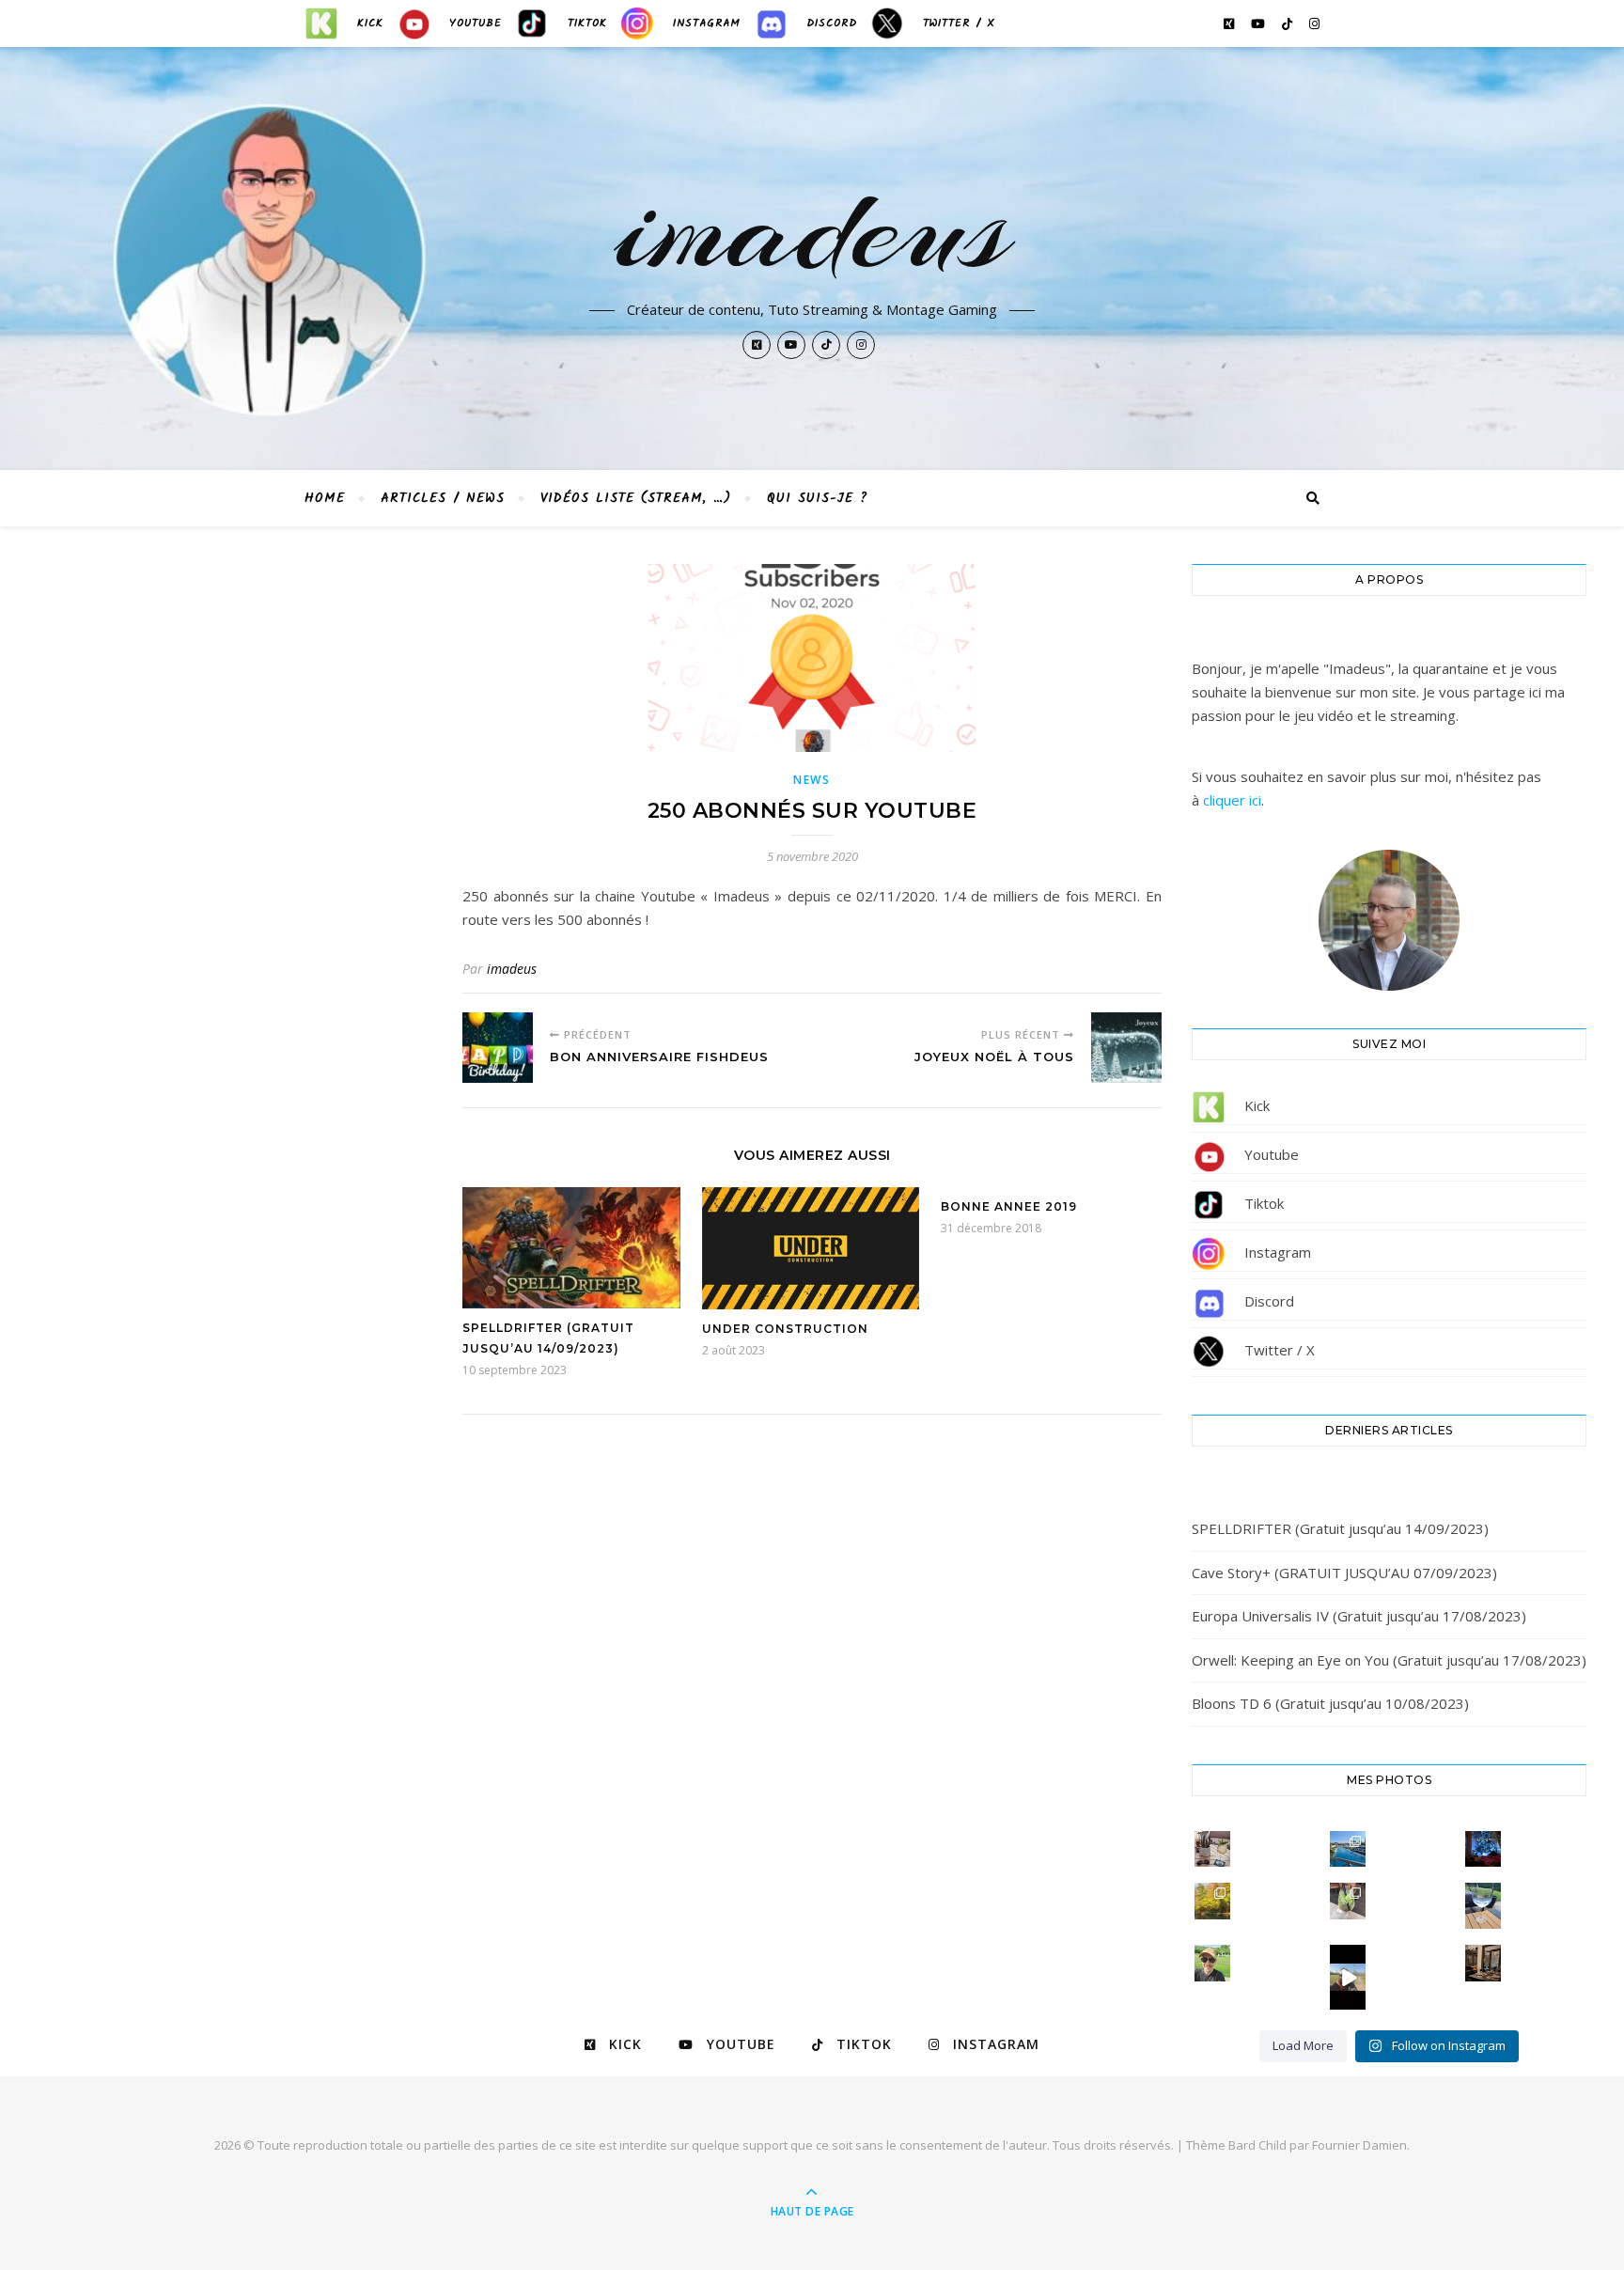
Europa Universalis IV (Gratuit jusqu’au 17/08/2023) (1359, 1616)
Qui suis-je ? (818, 498)
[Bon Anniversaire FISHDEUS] (498, 1048)
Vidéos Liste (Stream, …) (636, 498)
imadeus (812, 227)
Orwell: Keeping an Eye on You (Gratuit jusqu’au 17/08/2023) (1389, 1660)
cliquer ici (1232, 800)
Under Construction (785, 1329)
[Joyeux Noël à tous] (1126, 1048)
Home (325, 498)
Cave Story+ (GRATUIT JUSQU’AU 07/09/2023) (1344, 1573)
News (812, 780)
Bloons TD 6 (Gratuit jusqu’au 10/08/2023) (1330, 1703)
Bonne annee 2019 (1009, 1206)
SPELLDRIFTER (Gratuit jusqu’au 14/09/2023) (1340, 1528)
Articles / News (443, 498)
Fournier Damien (1359, 2145)
